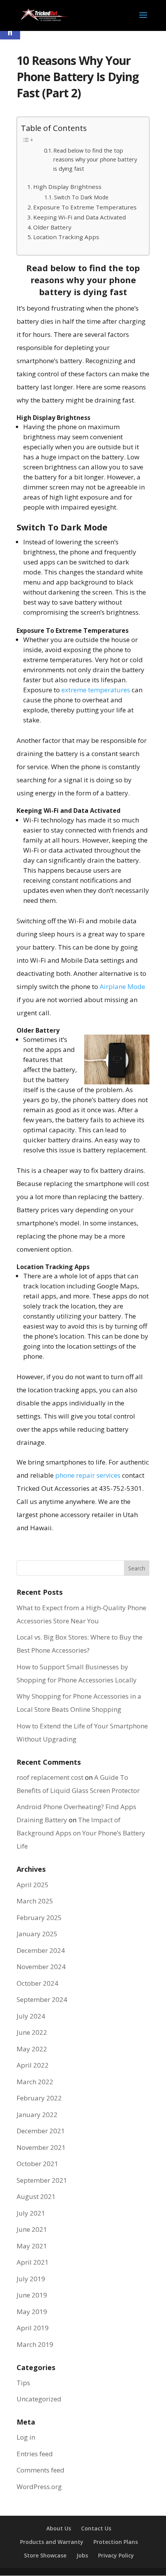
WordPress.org (39, 2487)
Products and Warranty (52, 2542)
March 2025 (35, 1901)
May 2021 (32, 2246)
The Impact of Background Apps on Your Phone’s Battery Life (81, 1833)
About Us (59, 2528)
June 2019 (32, 2295)
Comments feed (41, 2470)
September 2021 (42, 2180)
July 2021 (31, 2213)
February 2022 (39, 2098)
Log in (26, 2437)
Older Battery (52, 227)
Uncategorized (39, 2399)
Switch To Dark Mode (81, 197)
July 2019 (31, 2279)
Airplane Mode (122, 986)
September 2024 (42, 1999)
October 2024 (37, 1983)
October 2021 (37, 2164)
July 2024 (31, 2016)
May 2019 (32, 2312)
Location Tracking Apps (66, 237)
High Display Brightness (67, 187)
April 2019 (33, 2328)
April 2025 (33, 1885)
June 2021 (32, 2229)
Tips (23, 2383)
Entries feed (35, 2454)
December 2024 (41, 1950)
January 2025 (37, 1934)
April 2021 (33, 2262)
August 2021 (36, 2196)
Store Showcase (45, 2555)
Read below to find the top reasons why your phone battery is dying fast (95, 159)
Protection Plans (116, 2542)
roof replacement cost (50, 1777)
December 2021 (41, 2131)
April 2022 (33, 2065)
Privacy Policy (116, 2555)
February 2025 (39, 1918)
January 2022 (37, 2115)
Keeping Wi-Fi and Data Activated (80, 217)
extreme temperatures (96, 690)
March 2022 (35, 2082)
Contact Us (96, 2528)
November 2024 (41, 1967)
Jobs (82, 2555)
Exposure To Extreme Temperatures (85, 207)
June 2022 (32, 2032)
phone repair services (88, 1475)
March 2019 (35, 2344)
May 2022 (32, 2049)
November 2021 (41, 2147)
